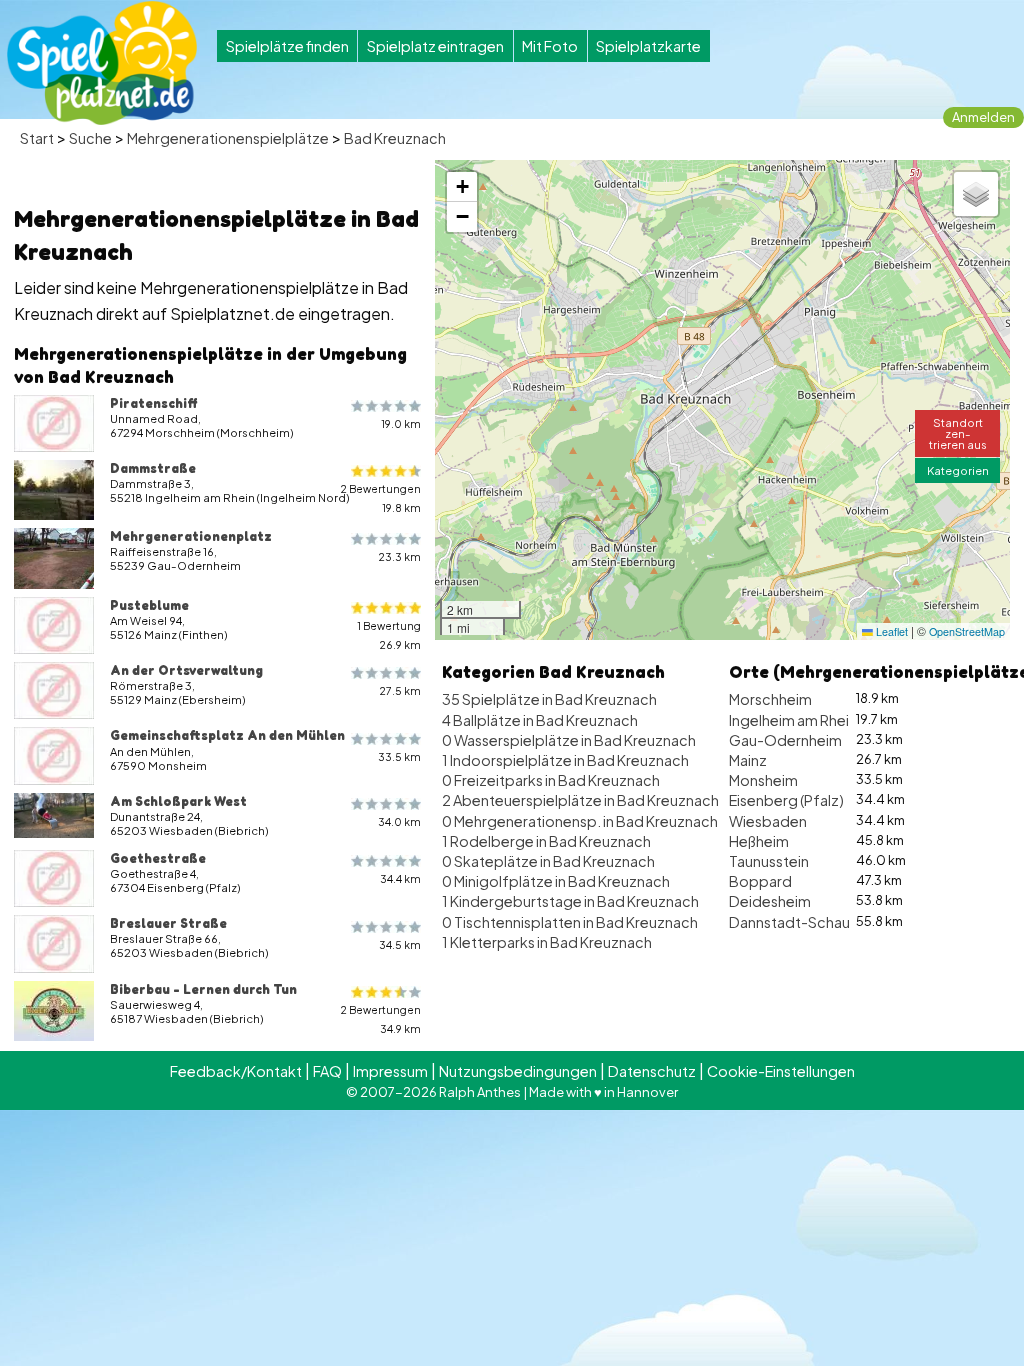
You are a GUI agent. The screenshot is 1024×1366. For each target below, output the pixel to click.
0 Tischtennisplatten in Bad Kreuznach (570, 922)
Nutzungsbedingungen (518, 1071)
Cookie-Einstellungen (781, 1071)
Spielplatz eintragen (435, 46)
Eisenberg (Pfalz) (786, 800)
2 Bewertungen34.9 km (380, 1019)
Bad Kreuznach (395, 138)
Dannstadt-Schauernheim (817, 922)
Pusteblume (149, 605)
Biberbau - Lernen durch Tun (203, 989)
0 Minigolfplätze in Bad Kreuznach (556, 881)
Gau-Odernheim (785, 740)
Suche (90, 138)
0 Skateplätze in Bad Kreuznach (548, 861)
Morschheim (770, 699)
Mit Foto (550, 46)
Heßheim (759, 841)
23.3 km (399, 556)
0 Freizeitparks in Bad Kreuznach (551, 780)
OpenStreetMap (967, 631)
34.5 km (400, 944)
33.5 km (399, 756)
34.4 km (400, 878)
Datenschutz (652, 1071)
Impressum (390, 1071)
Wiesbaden (768, 821)
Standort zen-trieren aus (958, 433)
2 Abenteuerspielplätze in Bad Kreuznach (580, 800)
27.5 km (400, 690)
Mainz (748, 760)
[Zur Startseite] (102, 63)
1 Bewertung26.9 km (389, 635)
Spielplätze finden (287, 46)
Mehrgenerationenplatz (191, 536)
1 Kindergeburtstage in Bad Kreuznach (570, 901)
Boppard (760, 881)
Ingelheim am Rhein (793, 720)
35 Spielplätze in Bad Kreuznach (549, 699)
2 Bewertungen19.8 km (380, 498)
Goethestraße (158, 858)
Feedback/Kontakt (236, 1071)
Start (37, 138)
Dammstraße (153, 468)
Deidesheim (770, 901)
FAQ (327, 1071)
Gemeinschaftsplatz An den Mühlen (227, 735)
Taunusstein (769, 861)
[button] (462, 187)
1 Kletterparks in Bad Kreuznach (547, 942)
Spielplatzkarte (648, 46)
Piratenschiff (154, 403)
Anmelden (983, 117)
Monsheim (763, 780)
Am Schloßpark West (178, 801)
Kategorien (958, 470)
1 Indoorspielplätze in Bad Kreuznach (565, 760)
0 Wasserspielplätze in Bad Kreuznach (569, 740)
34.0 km (399, 821)
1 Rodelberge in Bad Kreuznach (546, 841)
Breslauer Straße (168, 923)
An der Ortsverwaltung (186, 670)
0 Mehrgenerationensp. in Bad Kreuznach (580, 821)
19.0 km (401, 423)
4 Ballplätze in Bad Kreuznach (540, 720)
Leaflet (890, 631)
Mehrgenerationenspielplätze (228, 138)
